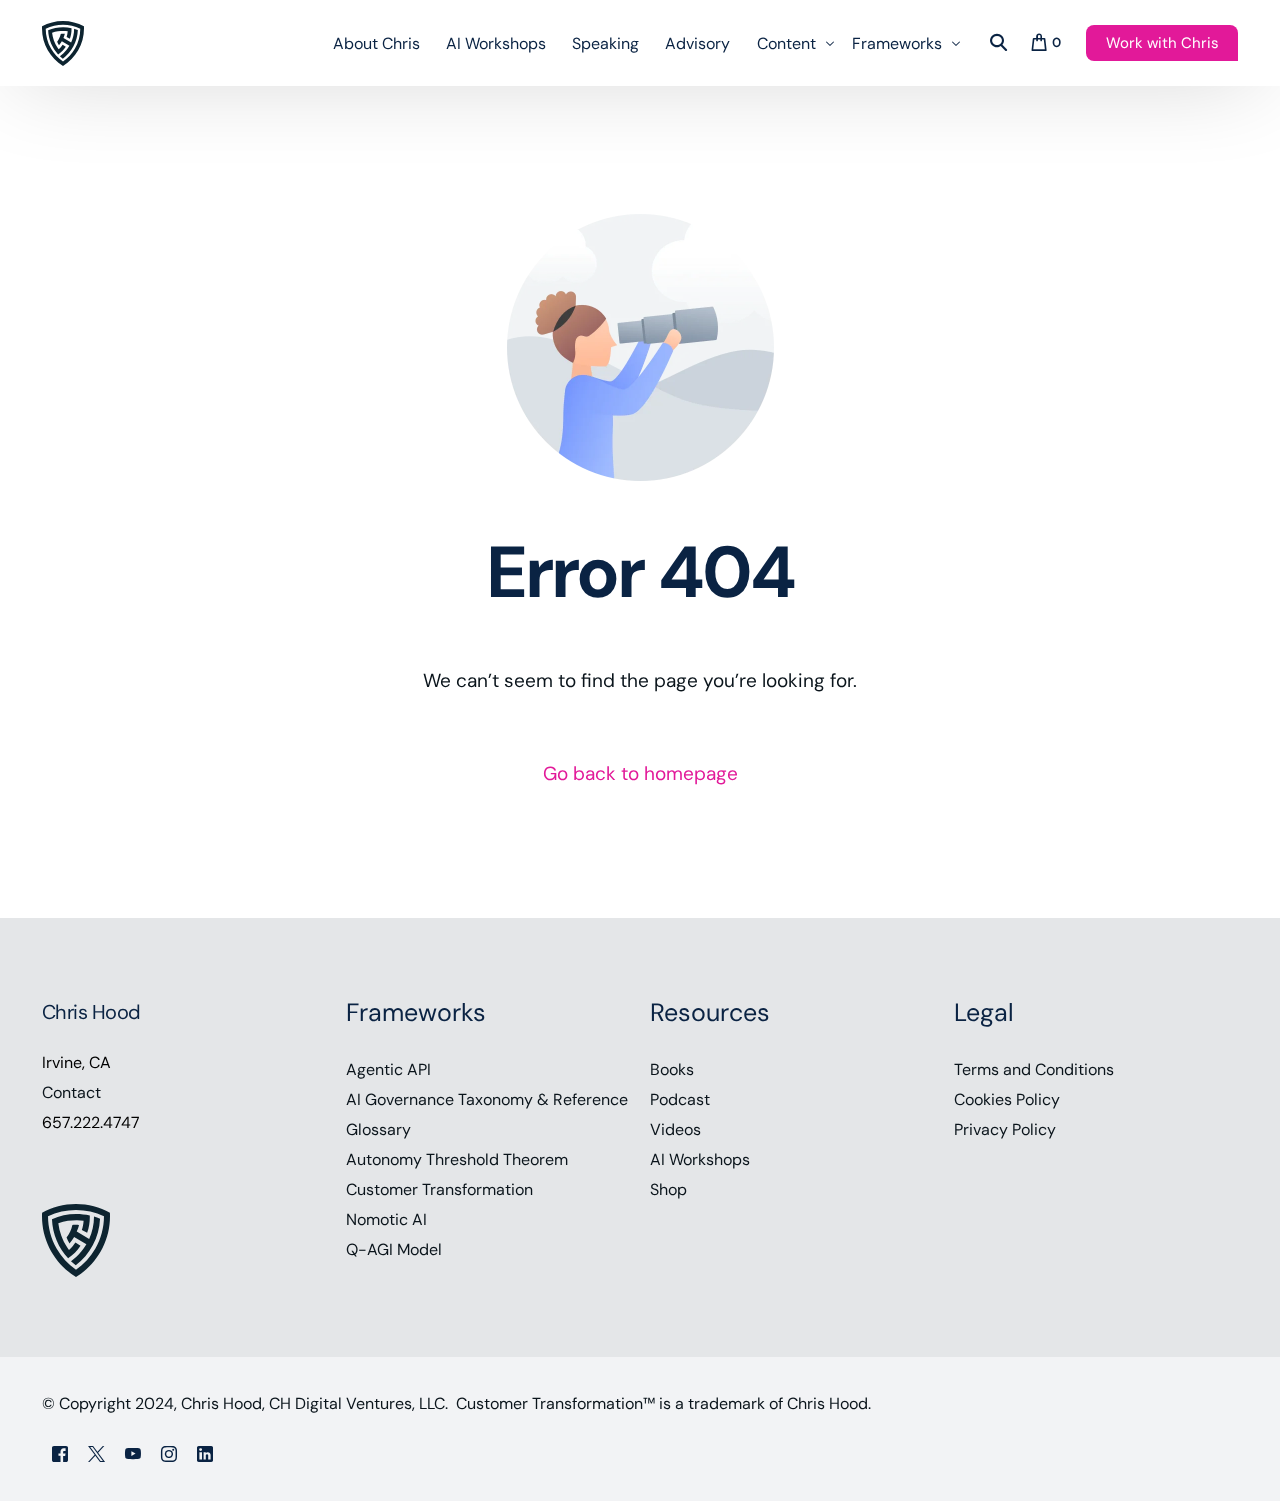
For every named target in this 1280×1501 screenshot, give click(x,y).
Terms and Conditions (1034, 1069)
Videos (675, 1129)
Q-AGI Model (394, 1249)
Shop (668, 1189)
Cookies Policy (1007, 1099)
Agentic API (388, 1069)
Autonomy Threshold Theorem (457, 1159)
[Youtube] (133, 1452)
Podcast (680, 1099)
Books (672, 1069)
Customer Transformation (439, 1189)
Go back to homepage (640, 773)
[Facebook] (60, 1452)
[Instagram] (169, 1452)
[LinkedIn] (205, 1452)
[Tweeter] (96, 1452)
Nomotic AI (386, 1219)
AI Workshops (700, 1159)
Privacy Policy (1005, 1129)
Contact (71, 1092)
